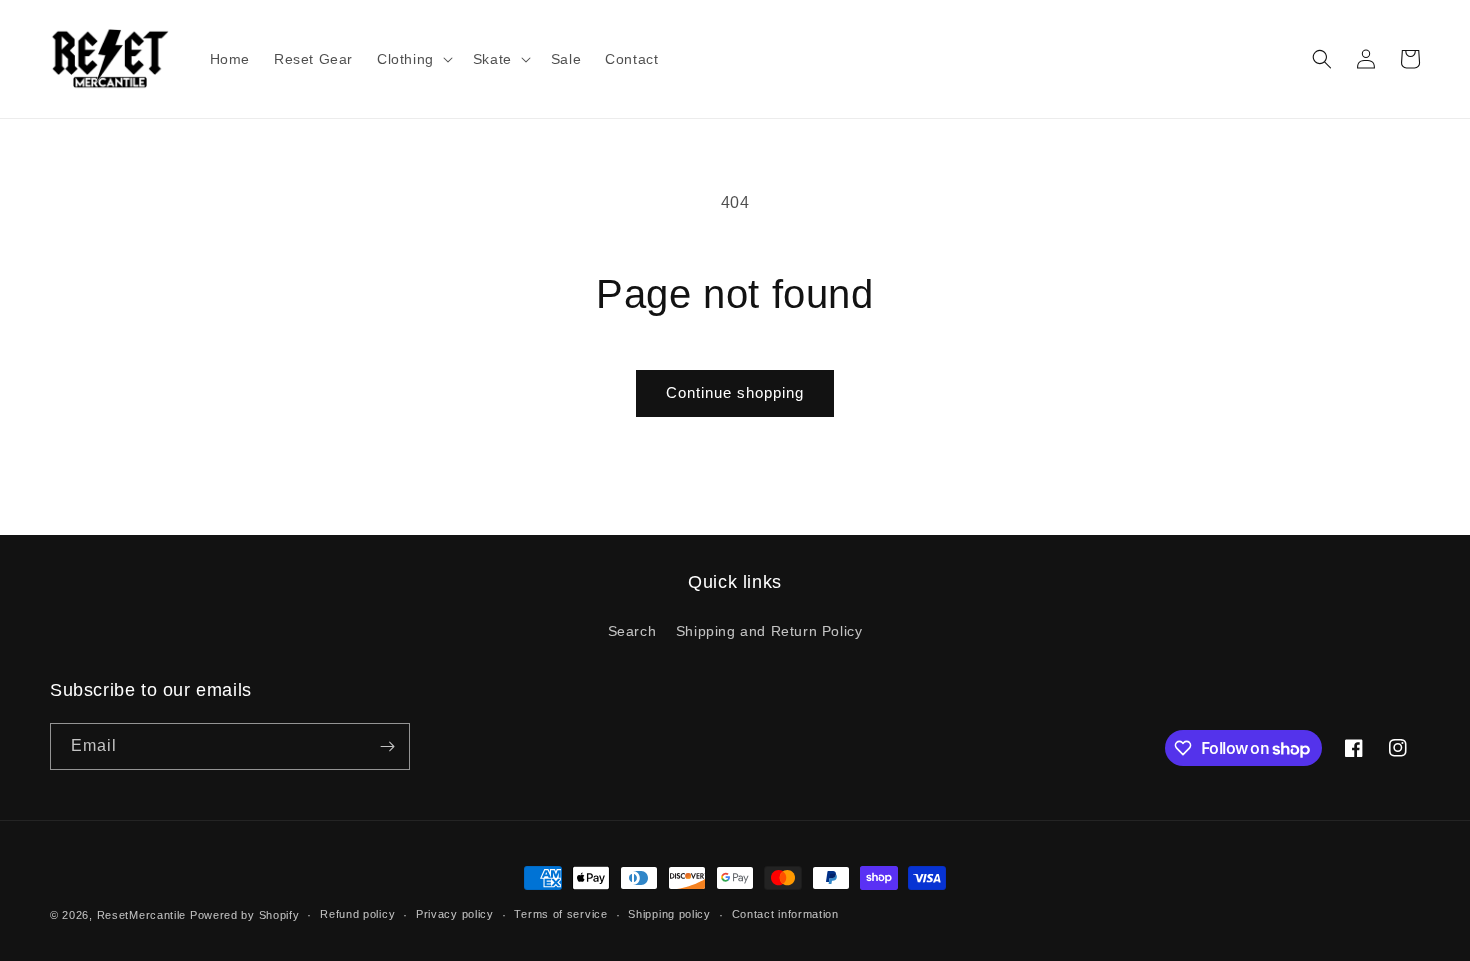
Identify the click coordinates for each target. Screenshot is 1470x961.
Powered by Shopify (245, 915)
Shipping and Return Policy (769, 631)
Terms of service (560, 914)
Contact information (785, 914)
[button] (413, 59)
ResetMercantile (142, 915)
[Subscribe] (387, 746)
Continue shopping (735, 392)
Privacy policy (455, 914)
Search (632, 631)
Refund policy (357, 914)
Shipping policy (669, 914)
